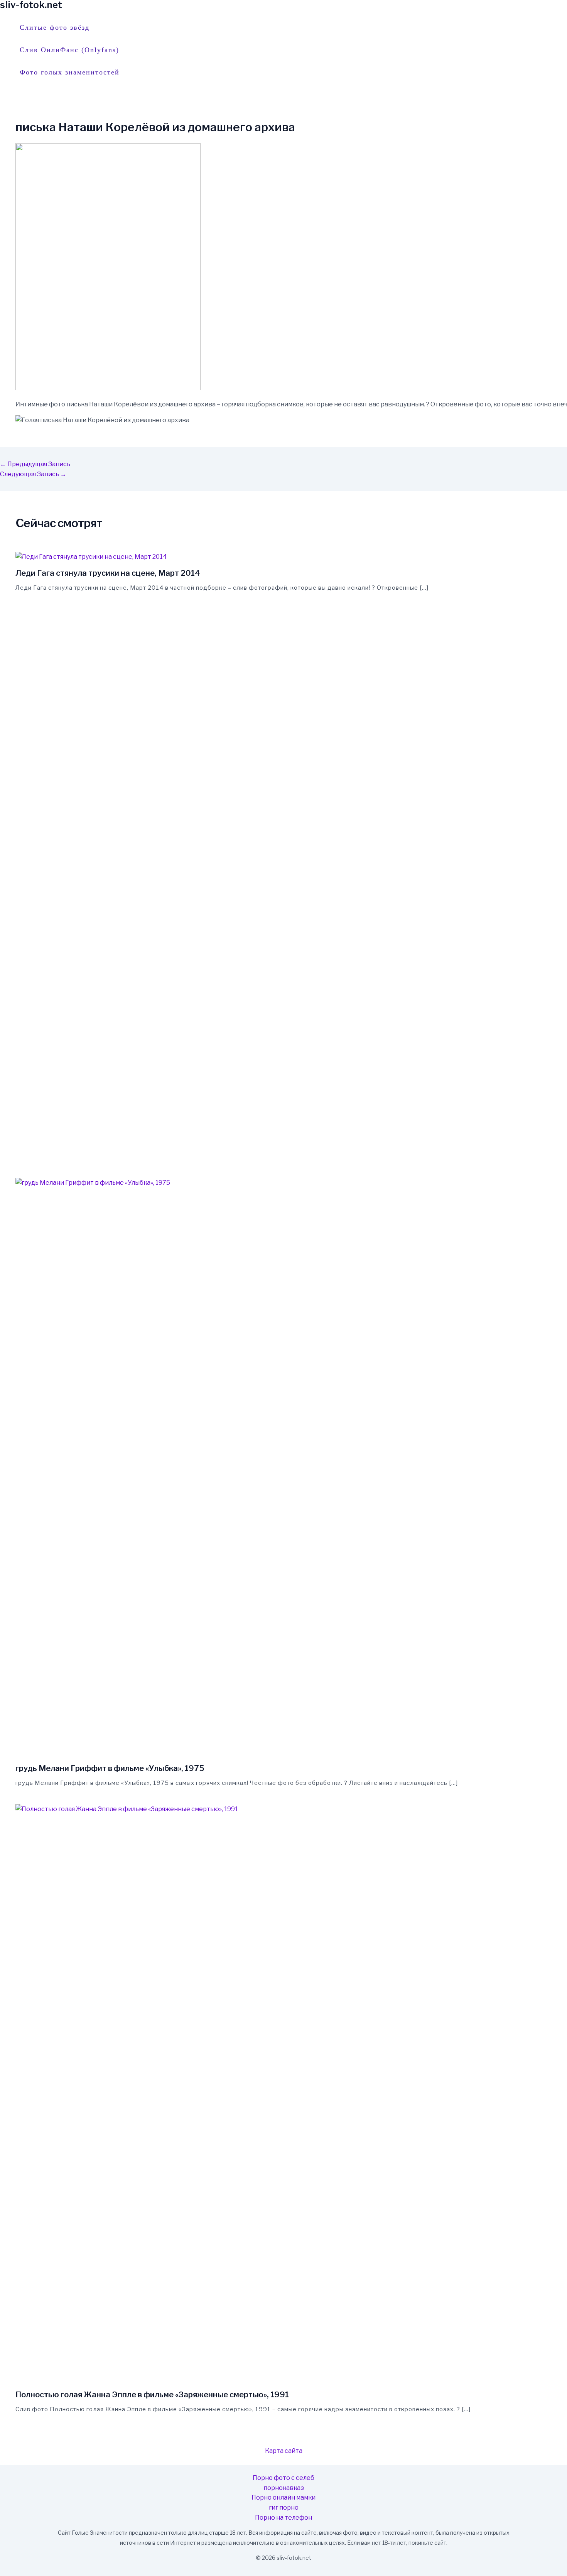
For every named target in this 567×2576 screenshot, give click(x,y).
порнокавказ (284, 2488)
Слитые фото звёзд (55, 27)
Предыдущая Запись (35, 464)
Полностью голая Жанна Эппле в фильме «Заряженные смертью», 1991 (152, 2395)
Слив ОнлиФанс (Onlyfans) (69, 50)
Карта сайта (284, 2451)
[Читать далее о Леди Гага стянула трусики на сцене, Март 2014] (91, 557)
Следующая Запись (33, 474)
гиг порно (284, 2507)
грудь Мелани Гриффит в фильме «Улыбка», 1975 (110, 1768)
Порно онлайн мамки (283, 2497)
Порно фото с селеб (283, 2478)
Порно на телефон (283, 2518)
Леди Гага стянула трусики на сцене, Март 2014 (108, 573)
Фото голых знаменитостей (70, 72)
